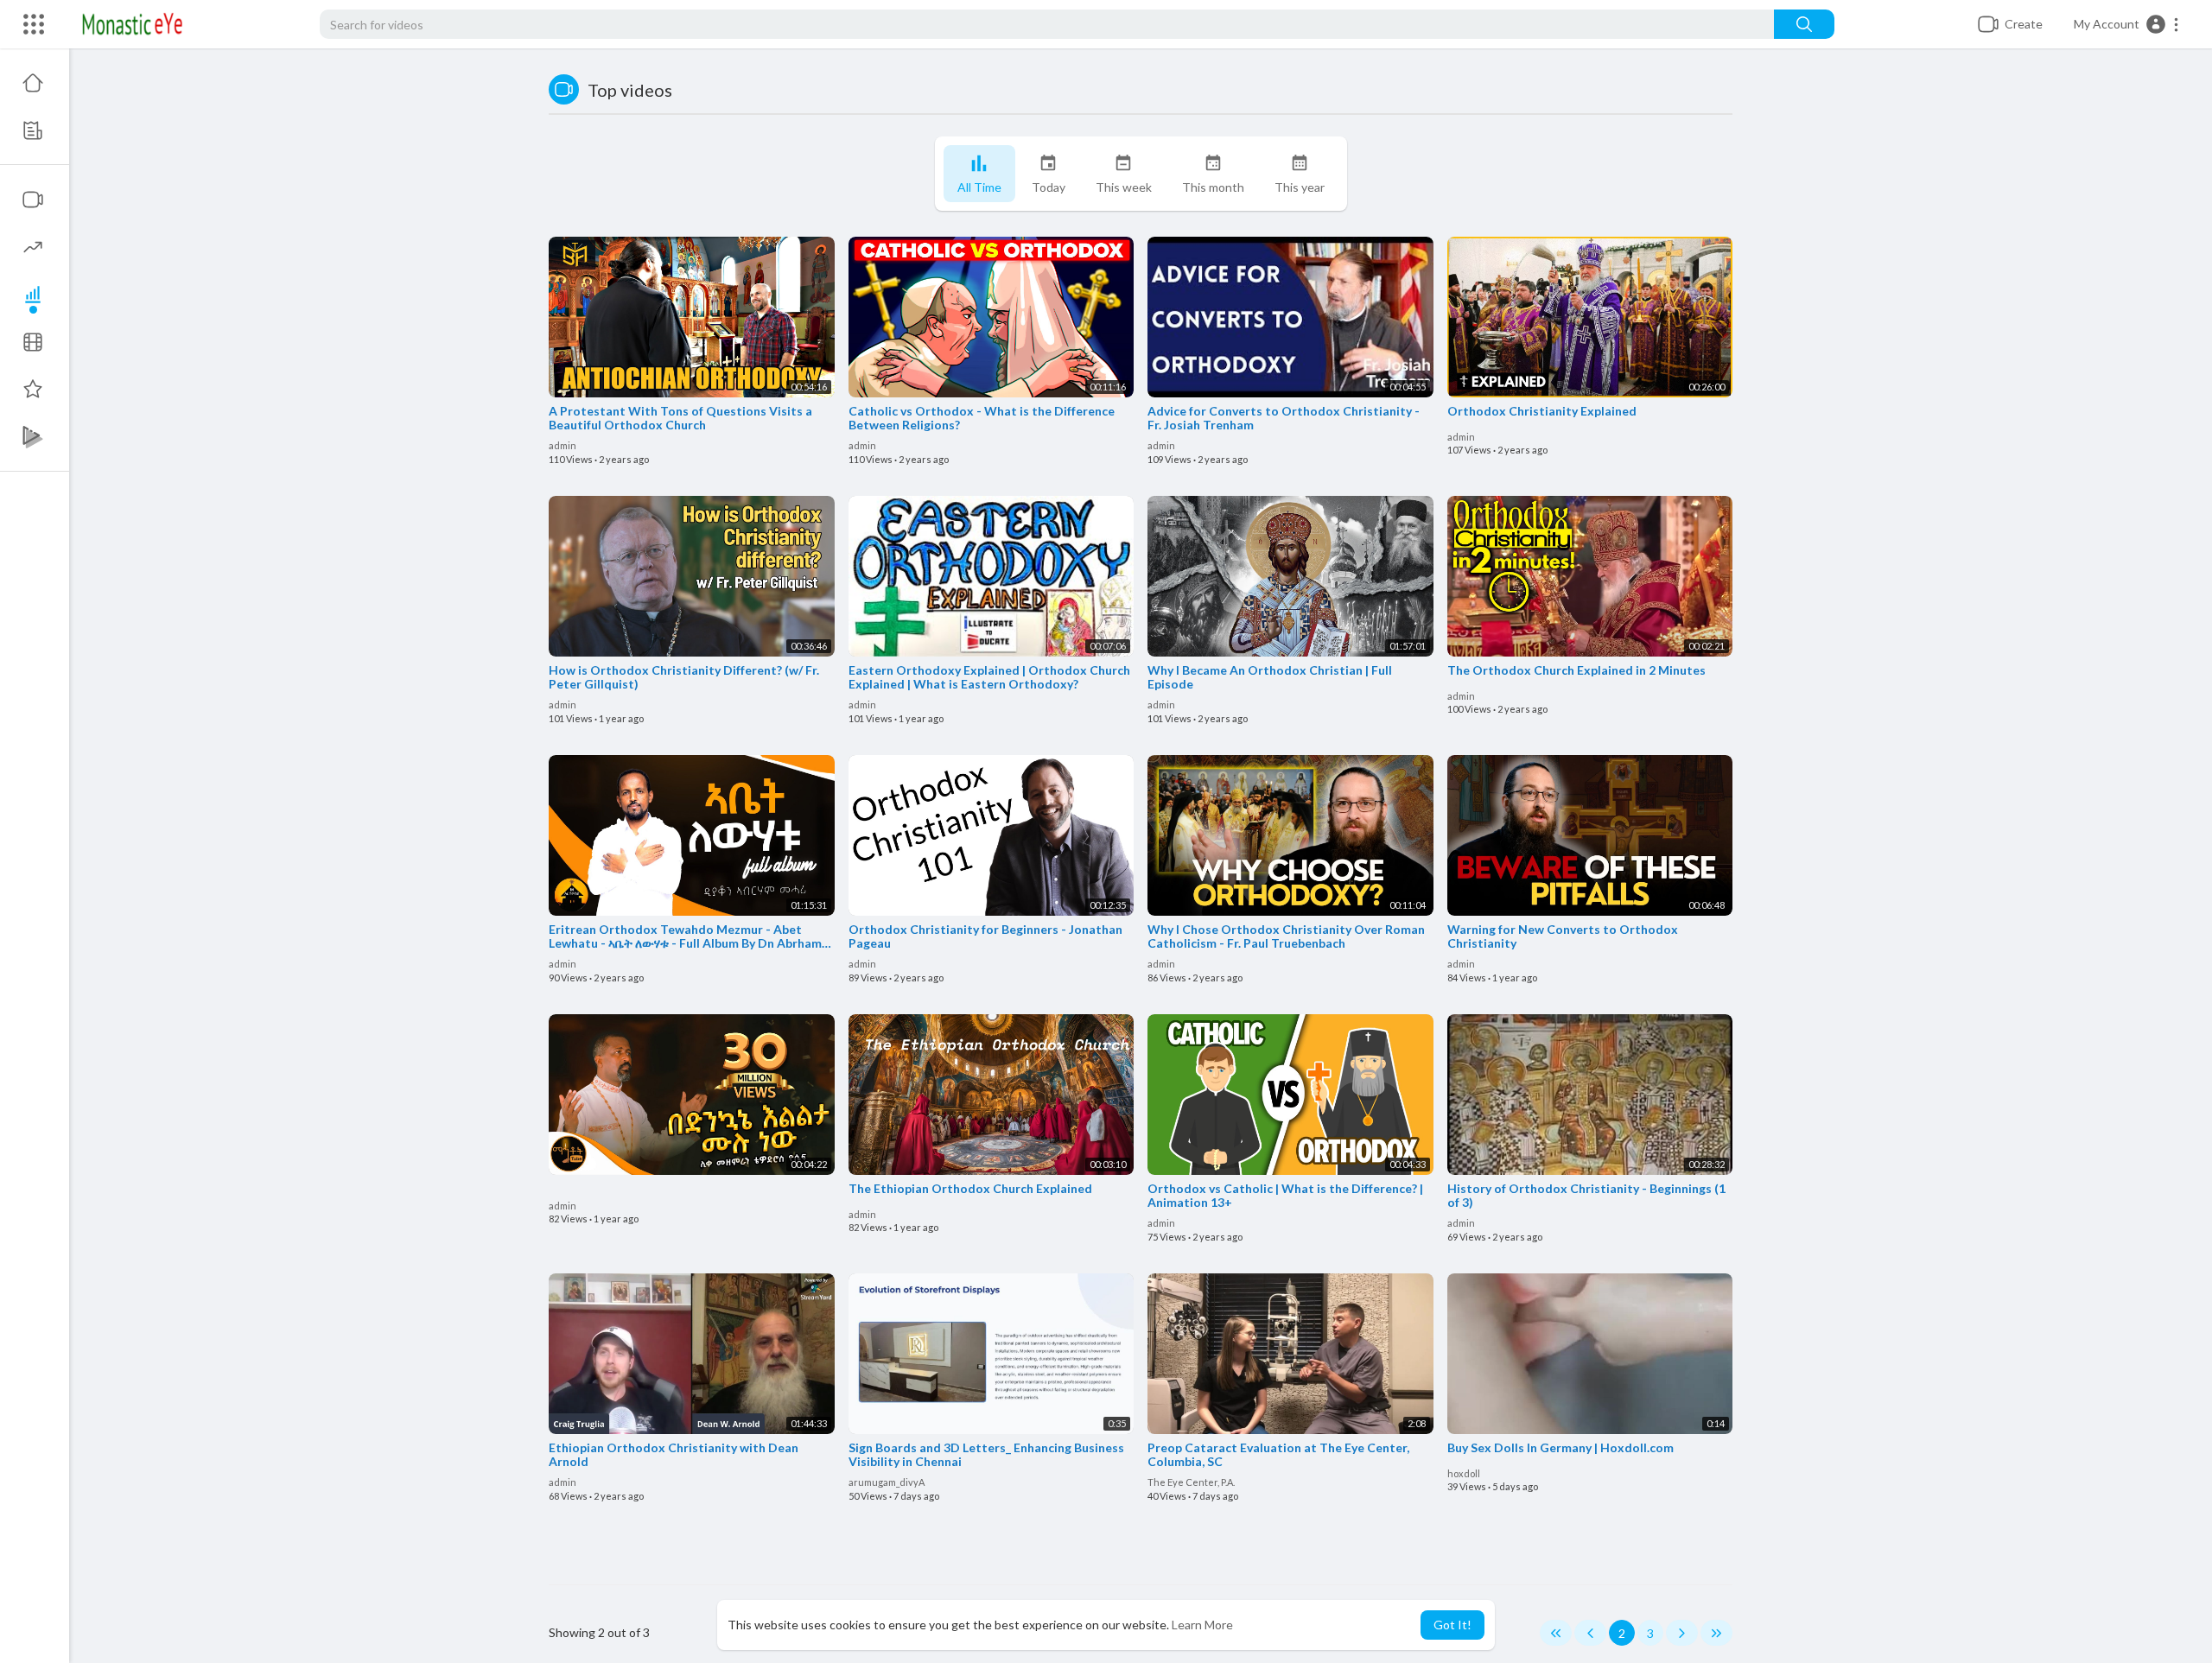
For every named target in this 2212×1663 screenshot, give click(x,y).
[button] (2127, 24)
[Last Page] (1716, 1633)
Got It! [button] (1452, 1625)
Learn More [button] (1202, 1625)
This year (1300, 187)
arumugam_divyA (887, 1482)
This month (1213, 187)
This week (1124, 187)
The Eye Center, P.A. (1191, 1482)
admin (563, 445)
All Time (979, 187)
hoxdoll (1464, 1473)
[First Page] (1556, 1633)
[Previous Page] (1590, 1633)
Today (1049, 187)
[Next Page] (1682, 1633)
